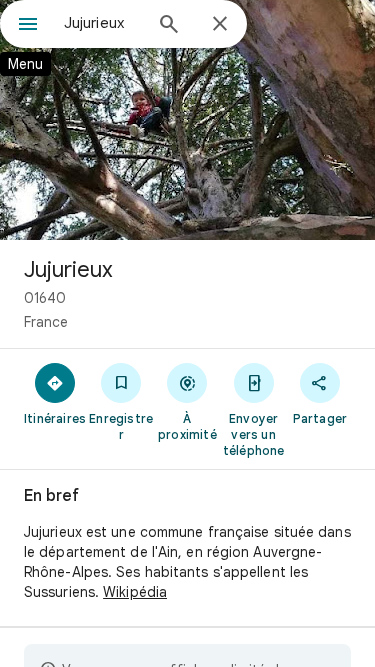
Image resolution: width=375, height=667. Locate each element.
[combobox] (102, 23)
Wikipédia (135, 592)
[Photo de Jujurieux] (187, 120)
